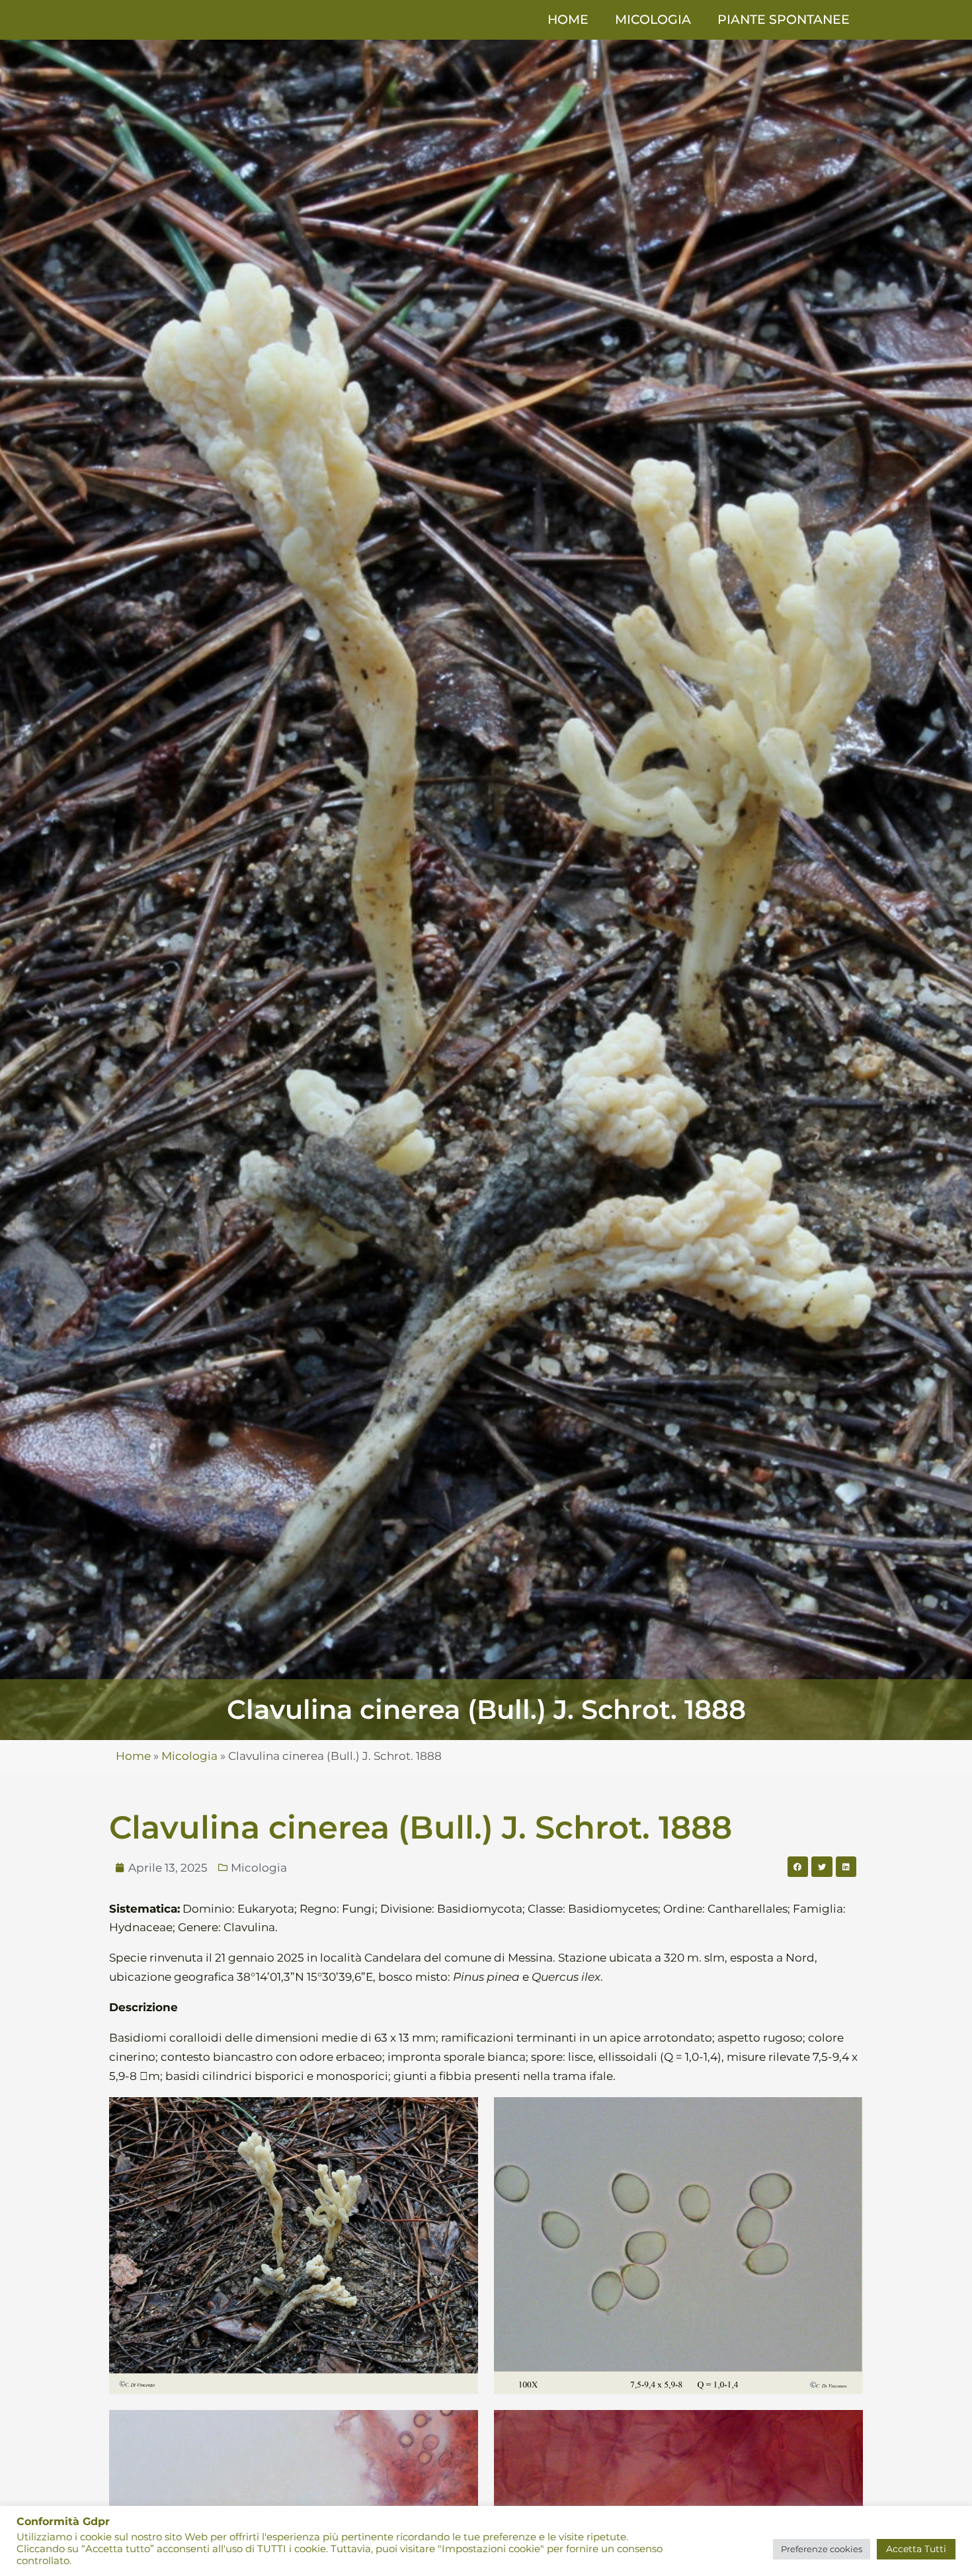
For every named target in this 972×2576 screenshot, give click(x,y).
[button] (798, 1867)
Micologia (653, 20)
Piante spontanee (784, 20)
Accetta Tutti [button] (916, 2549)
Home (568, 20)
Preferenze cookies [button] (822, 2549)
